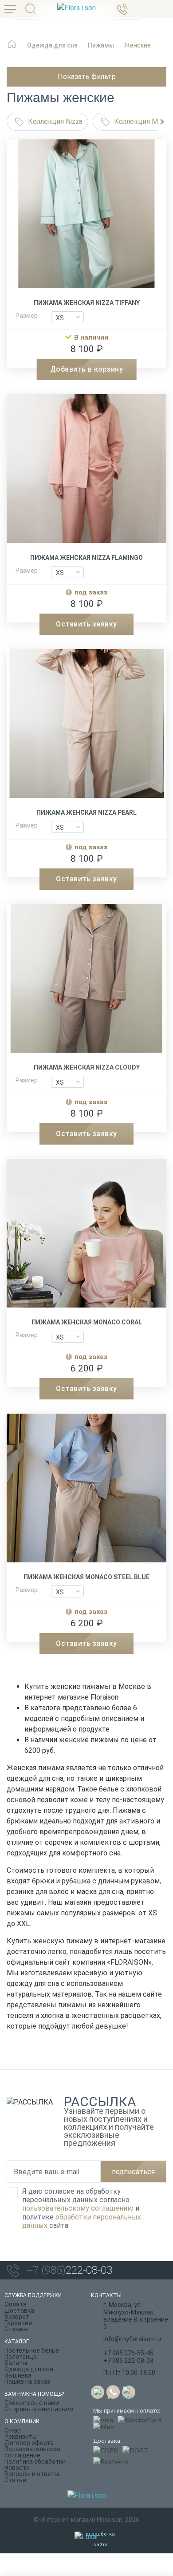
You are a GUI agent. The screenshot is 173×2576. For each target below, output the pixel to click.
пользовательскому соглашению (78, 2208)
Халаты (16, 2363)
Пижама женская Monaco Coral (87, 1322)
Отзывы (16, 2329)
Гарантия (18, 2323)
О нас (13, 2430)
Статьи (15, 2480)
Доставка (19, 2310)
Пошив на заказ (27, 2382)
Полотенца (21, 2357)
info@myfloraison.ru (132, 2339)
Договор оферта (29, 2443)
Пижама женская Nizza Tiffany (87, 303)
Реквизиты (21, 2437)
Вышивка (18, 2375)
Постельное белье (32, 2350)
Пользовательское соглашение (32, 2452)
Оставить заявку (86, 624)
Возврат (17, 2317)
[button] (162, 122)
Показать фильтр (87, 77)
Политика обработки (35, 2461)
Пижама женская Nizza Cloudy (87, 1067)
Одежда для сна (29, 2369)
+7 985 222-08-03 (128, 2361)
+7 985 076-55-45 (128, 2353)
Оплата (16, 2304)
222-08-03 (70, 2270)
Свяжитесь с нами (32, 2403)
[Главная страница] (12, 49)
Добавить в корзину (87, 369)
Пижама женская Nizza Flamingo (86, 558)
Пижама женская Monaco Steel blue (86, 1577)
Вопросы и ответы (32, 2474)
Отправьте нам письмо (39, 2409)
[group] (86, 217)
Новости (17, 2468)
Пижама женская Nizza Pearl (86, 812)
